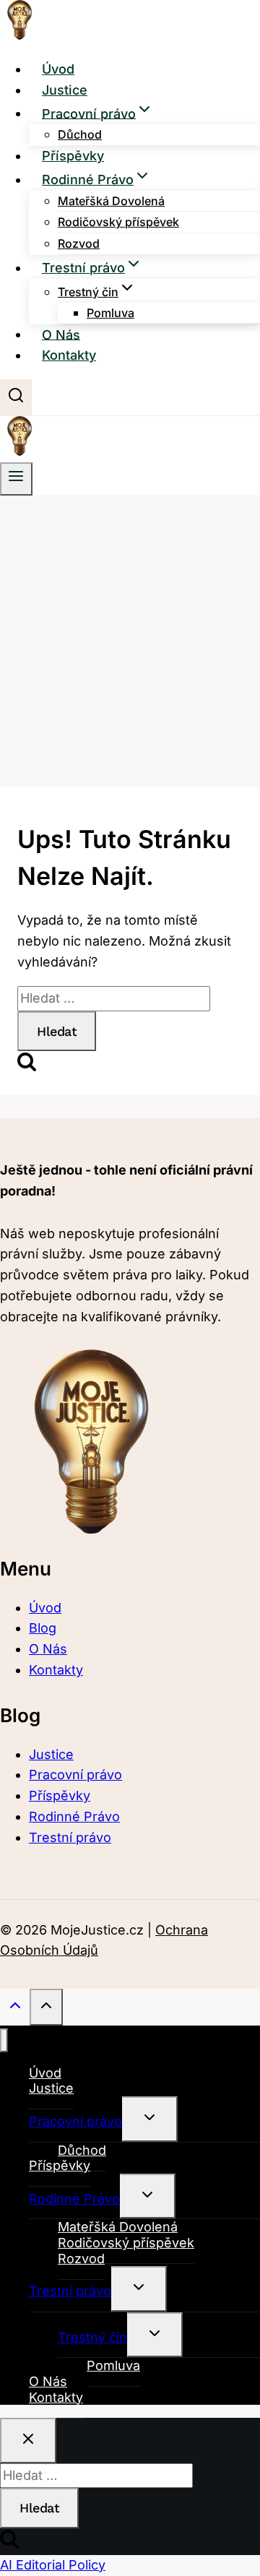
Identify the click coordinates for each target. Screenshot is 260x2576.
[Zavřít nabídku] (4, 2040)
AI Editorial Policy (53, 2565)
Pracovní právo (75, 1775)
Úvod (58, 69)
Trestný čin (92, 2337)
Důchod (80, 134)
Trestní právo (70, 1837)
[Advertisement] (130, 634)
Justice (65, 90)
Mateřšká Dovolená (111, 201)
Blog (43, 1628)
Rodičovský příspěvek (118, 222)
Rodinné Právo (74, 1816)
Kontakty (69, 355)
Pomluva (110, 313)
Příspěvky (73, 156)
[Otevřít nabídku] (16, 479)
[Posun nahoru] (15, 2008)
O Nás (61, 334)
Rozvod (79, 243)
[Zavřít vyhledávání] (28, 2441)
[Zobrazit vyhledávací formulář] (16, 397)
